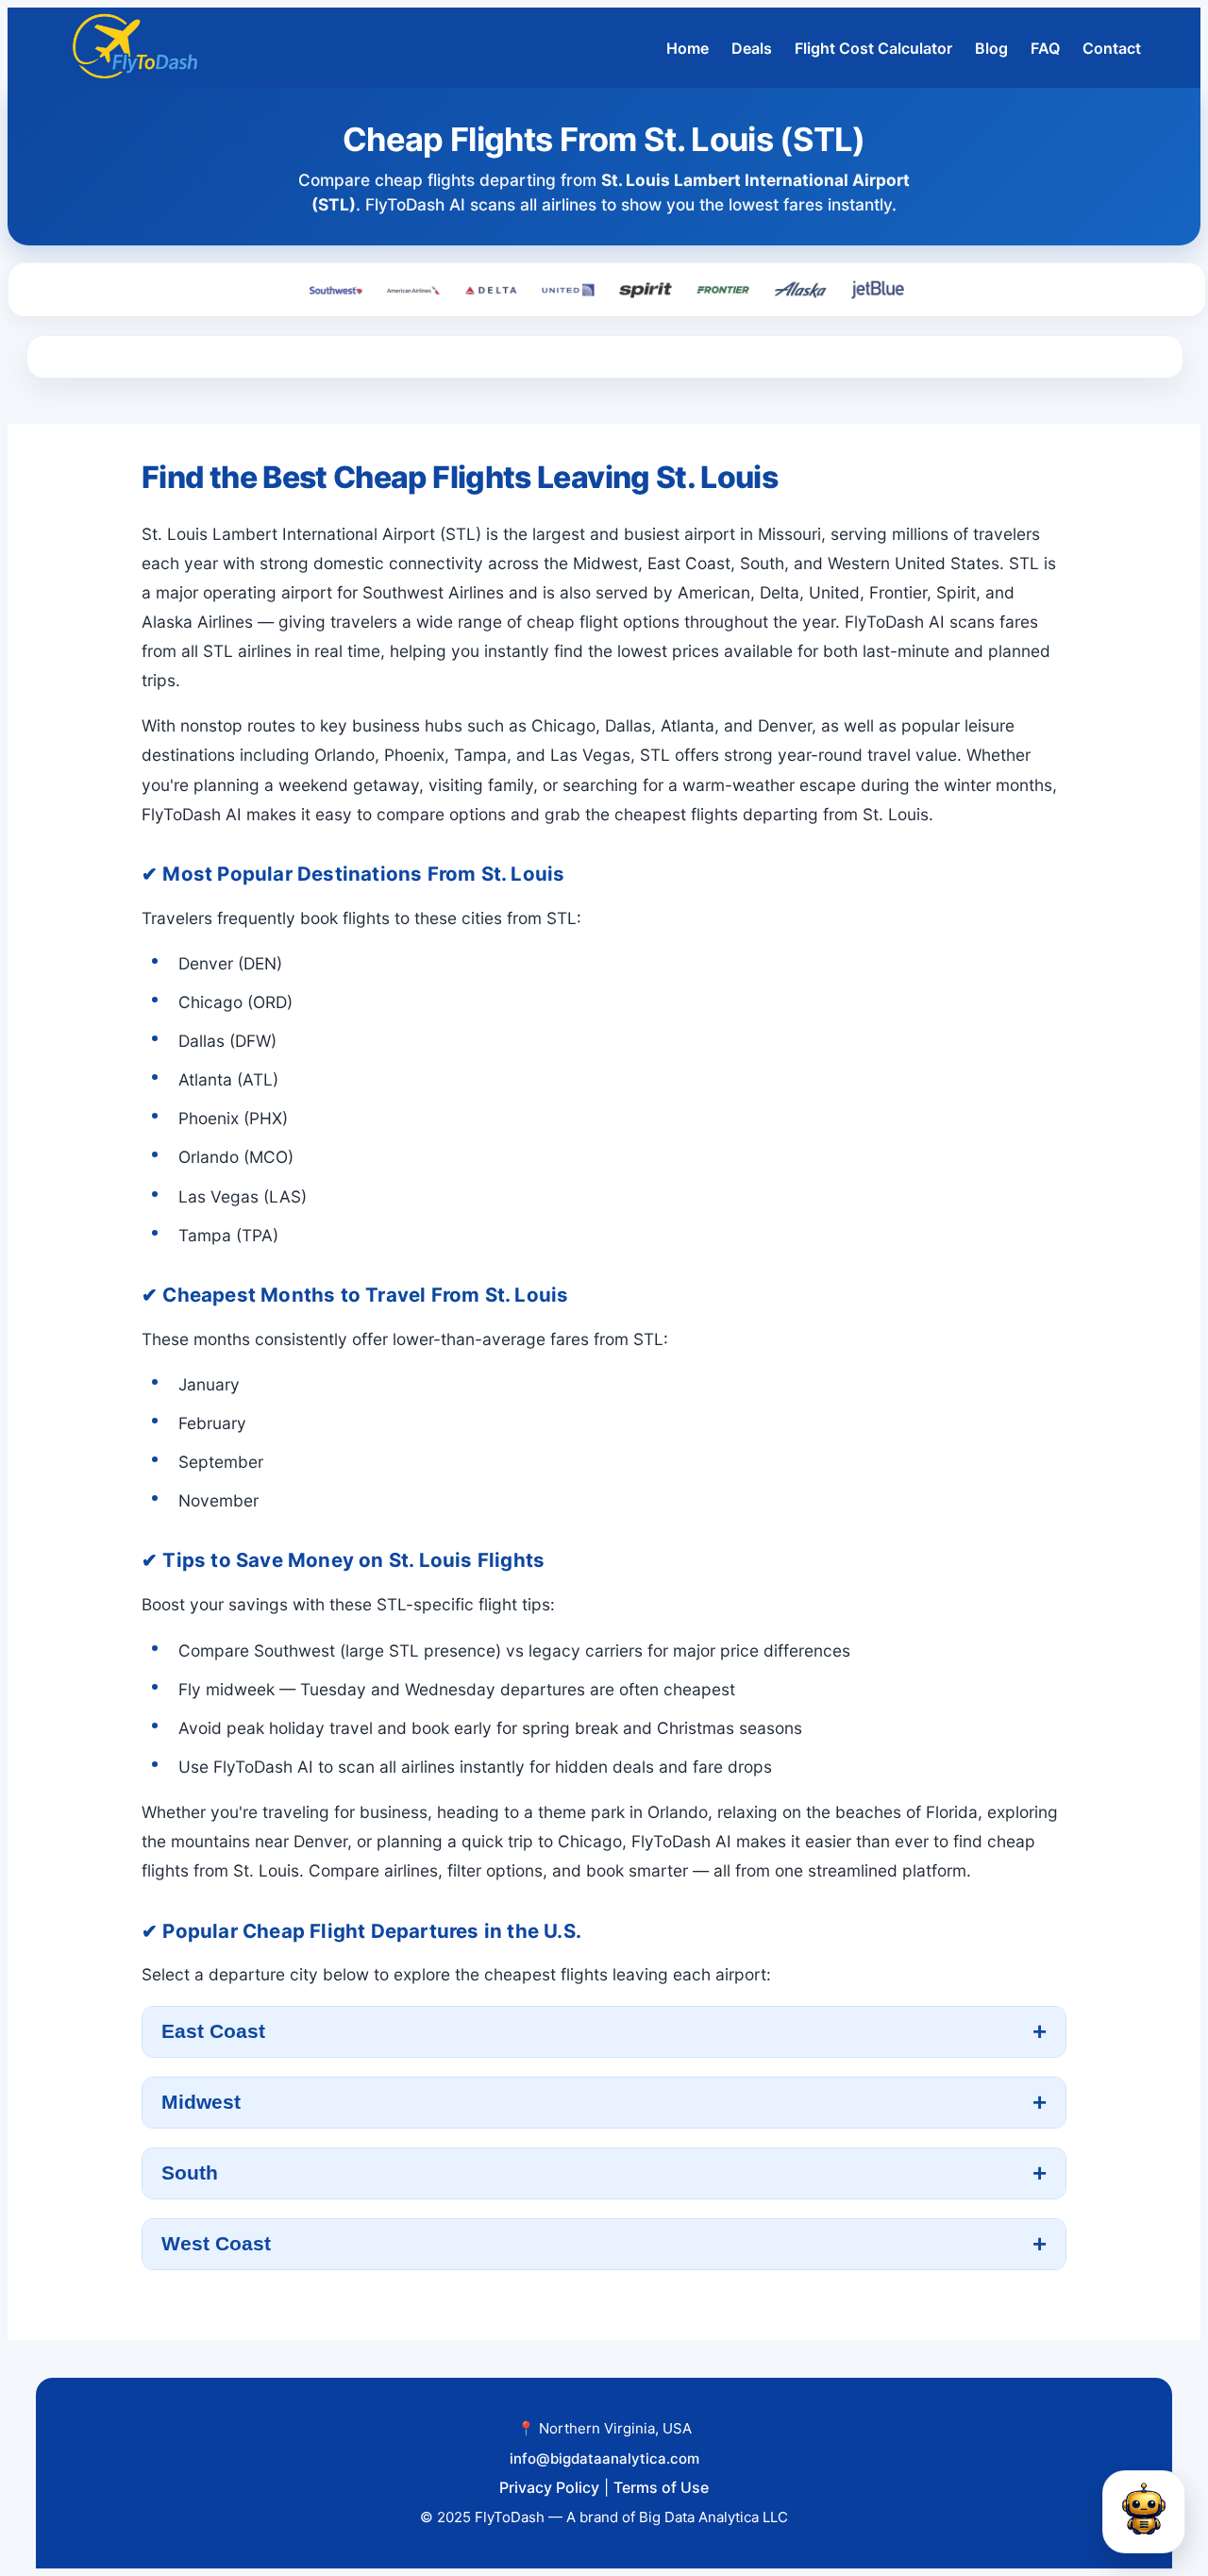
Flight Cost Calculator (873, 48)
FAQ (1045, 48)
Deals (752, 48)
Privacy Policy (549, 2487)
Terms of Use (661, 2487)
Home (688, 48)
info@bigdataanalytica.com (604, 2458)
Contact (1112, 48)
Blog (991, 48)
